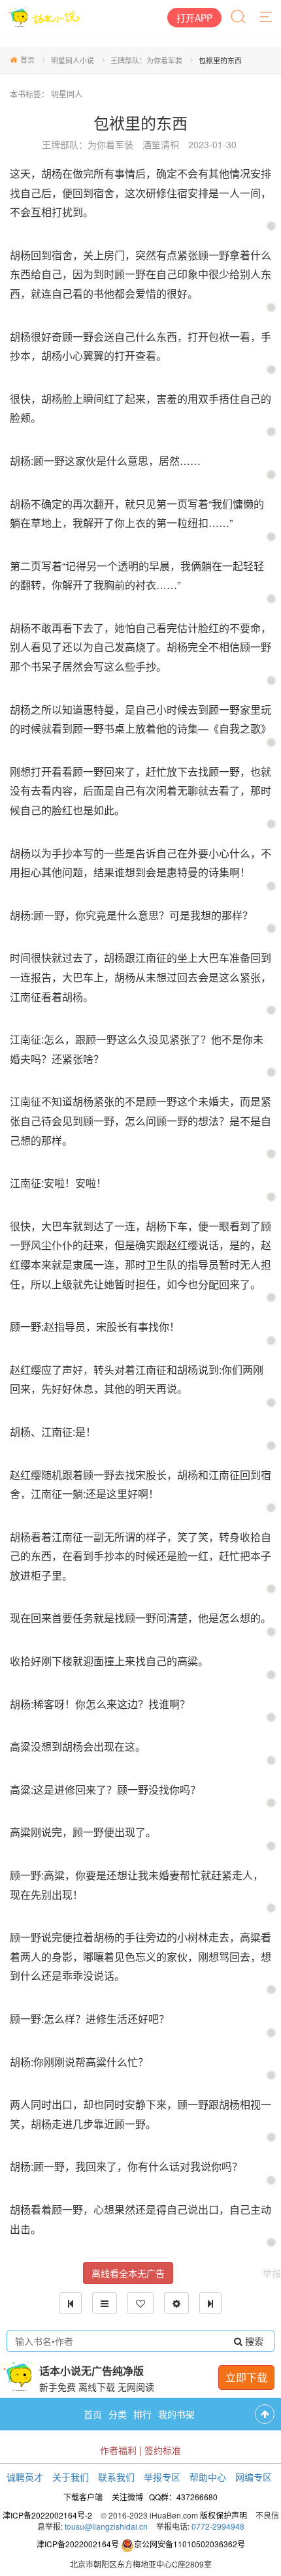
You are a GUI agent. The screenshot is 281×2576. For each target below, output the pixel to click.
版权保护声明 (223, 2515)
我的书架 (176, 2414)
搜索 (253, 2341)
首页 (27, 59)
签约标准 (163, 2450)
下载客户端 (83, 2497)
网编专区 (254, 2477)
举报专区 (162, 2477)
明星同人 (67, 94)
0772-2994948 (218, 2526)
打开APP (194, 18)
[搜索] (239, 18)
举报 (272, 2273)
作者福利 (118, 2450)
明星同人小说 (73, 60)
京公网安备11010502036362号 (190, 2544)
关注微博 (127, 2497)
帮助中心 (208, 2477)
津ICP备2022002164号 (78, 2544)
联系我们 (116, 2477)
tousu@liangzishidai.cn (106, 2526)
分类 (118, 2414)
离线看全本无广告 (128, 2273)
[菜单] (267, 18)
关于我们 (71, 2477)
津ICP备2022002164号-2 (47, 2515)
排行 (142, 2414)
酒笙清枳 (161, 144)
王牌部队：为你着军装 (146, 60)
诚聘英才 (25, 2477)
